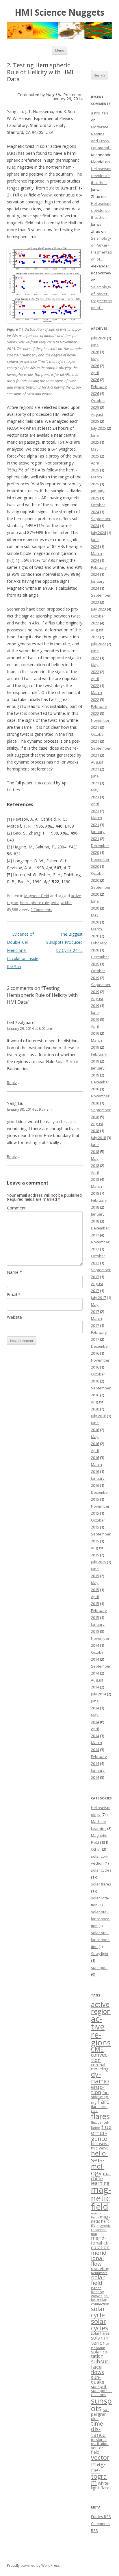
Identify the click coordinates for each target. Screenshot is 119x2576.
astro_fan (100, 113)
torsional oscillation (100, 2442)
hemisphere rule (35, 903)
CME (97, 2049)
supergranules (100, 2414)
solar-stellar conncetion (101, 1919)
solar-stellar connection (101, 1940)
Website (14, 1317)
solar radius (100, 2346)
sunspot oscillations (101, 2393)
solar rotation (100, 2354)
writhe (66, 903)
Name (14, 1272)
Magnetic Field (37, 896)
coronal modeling (100, 2067)
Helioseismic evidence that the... (101, 176)
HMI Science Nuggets (60, 13)
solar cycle (98, 2312)
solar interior (101, 2340)
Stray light (100, 1954)
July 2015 (98, 1562)
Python (96, 2288)
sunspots (99, 1967)
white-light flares (101, 2485)
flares (100, 2116)
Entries (101, 2517)
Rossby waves (97, 2294)
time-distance (98, 2429)
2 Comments (41, 910)
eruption (98, 2089)
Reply (12, 1083)
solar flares (101, 1884)
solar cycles (101, 1870)
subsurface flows (101, 2367)
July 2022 (98, 644)
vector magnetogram (100, 2470)
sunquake (98, 2380)
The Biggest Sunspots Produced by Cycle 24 (64, 942)
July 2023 (98, 609)
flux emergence (101, 2133)
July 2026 (98, 338)
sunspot (99, 2386)
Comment (16, 1208)
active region (101, 2008)
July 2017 (98, 1298)
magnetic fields (98, 2215)
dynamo (100, 2077)
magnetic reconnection (101, 2230)
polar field (98, 2280)
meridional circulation (101, 2243)
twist (55, 903)
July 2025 (98, 428)
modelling (100, 2268)
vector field (97, 2450)
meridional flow (100, 2258)
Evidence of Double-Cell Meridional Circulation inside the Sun (23, 950)
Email (14, 1295)
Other (96, 1849)
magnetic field (101, 2198)
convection (100, 2057)
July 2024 (98, 533)
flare (103, 2102)
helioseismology (99, 2163)
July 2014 (98, 1694)
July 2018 (98, 1138)
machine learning (101, 2178)
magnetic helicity (101, 2221)
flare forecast (99, 2109)
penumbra (99, 2273)
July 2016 (98, 1416)
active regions (101, 2031)
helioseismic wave (100, 2146)
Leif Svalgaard (21, 1022)
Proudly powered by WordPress (33, 2565)
